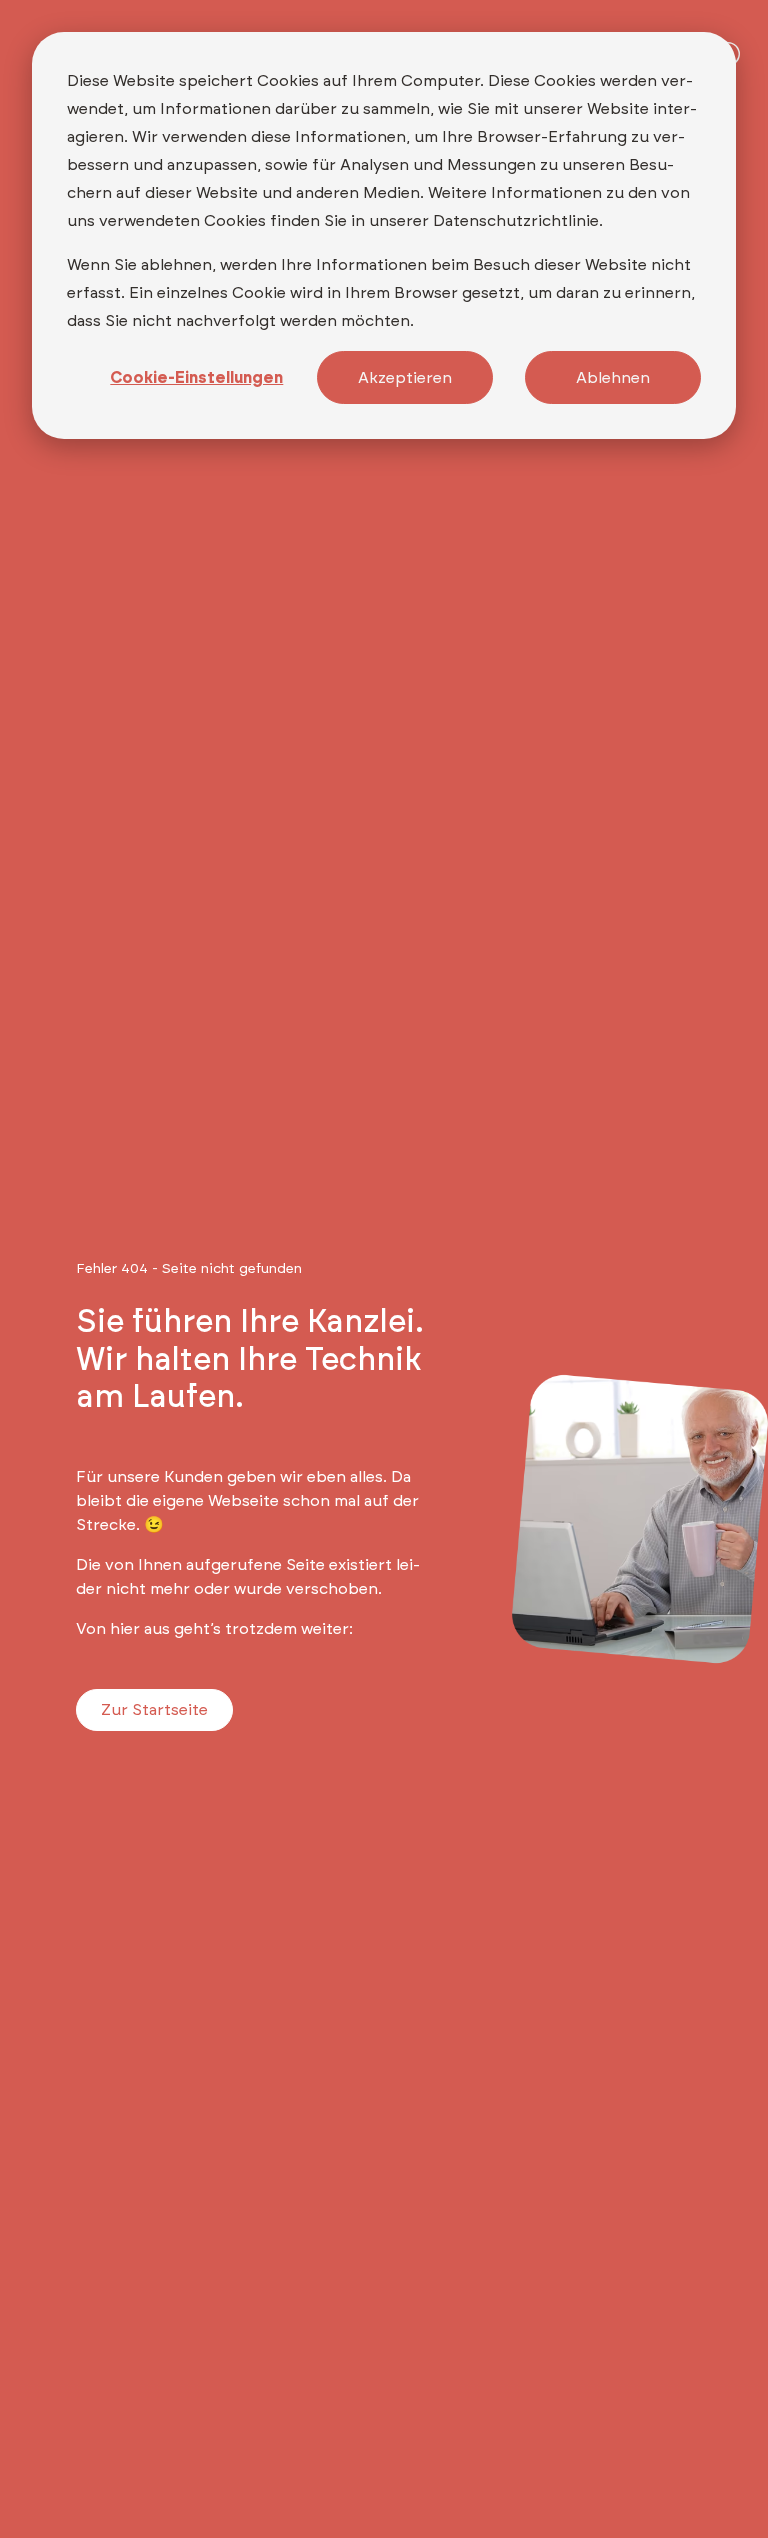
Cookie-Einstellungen (196, 378)
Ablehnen (613, 378)
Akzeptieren (405, 378)
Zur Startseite (154, 1710)
